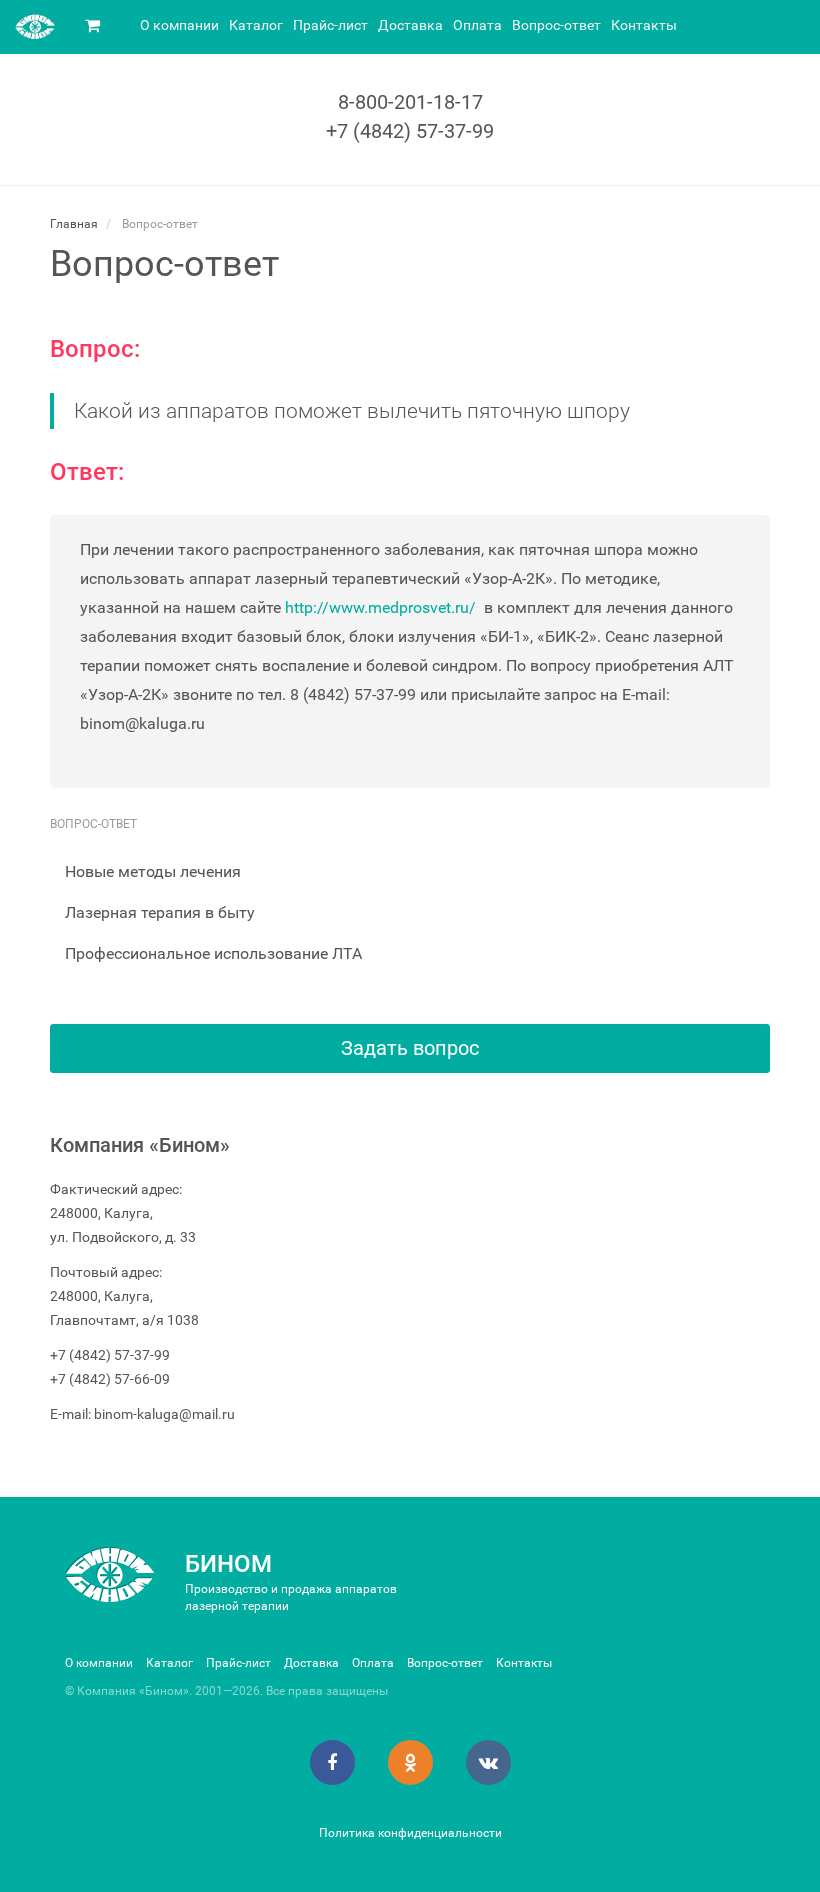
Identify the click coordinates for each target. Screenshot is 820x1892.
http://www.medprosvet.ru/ (380, 607)
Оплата (477, 25)
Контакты (644, 25)
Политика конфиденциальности (410, 1833)
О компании (179, 25)
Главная (74, 224)
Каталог (256, 25)
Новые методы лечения (153, 871)
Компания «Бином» (140, 1145)
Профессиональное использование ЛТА (213, 953)
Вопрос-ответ (556, 25)
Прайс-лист (330, 25)
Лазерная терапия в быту (160, 912)
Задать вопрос (410, 1048)
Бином (228, 1564)
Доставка (410, 25)
